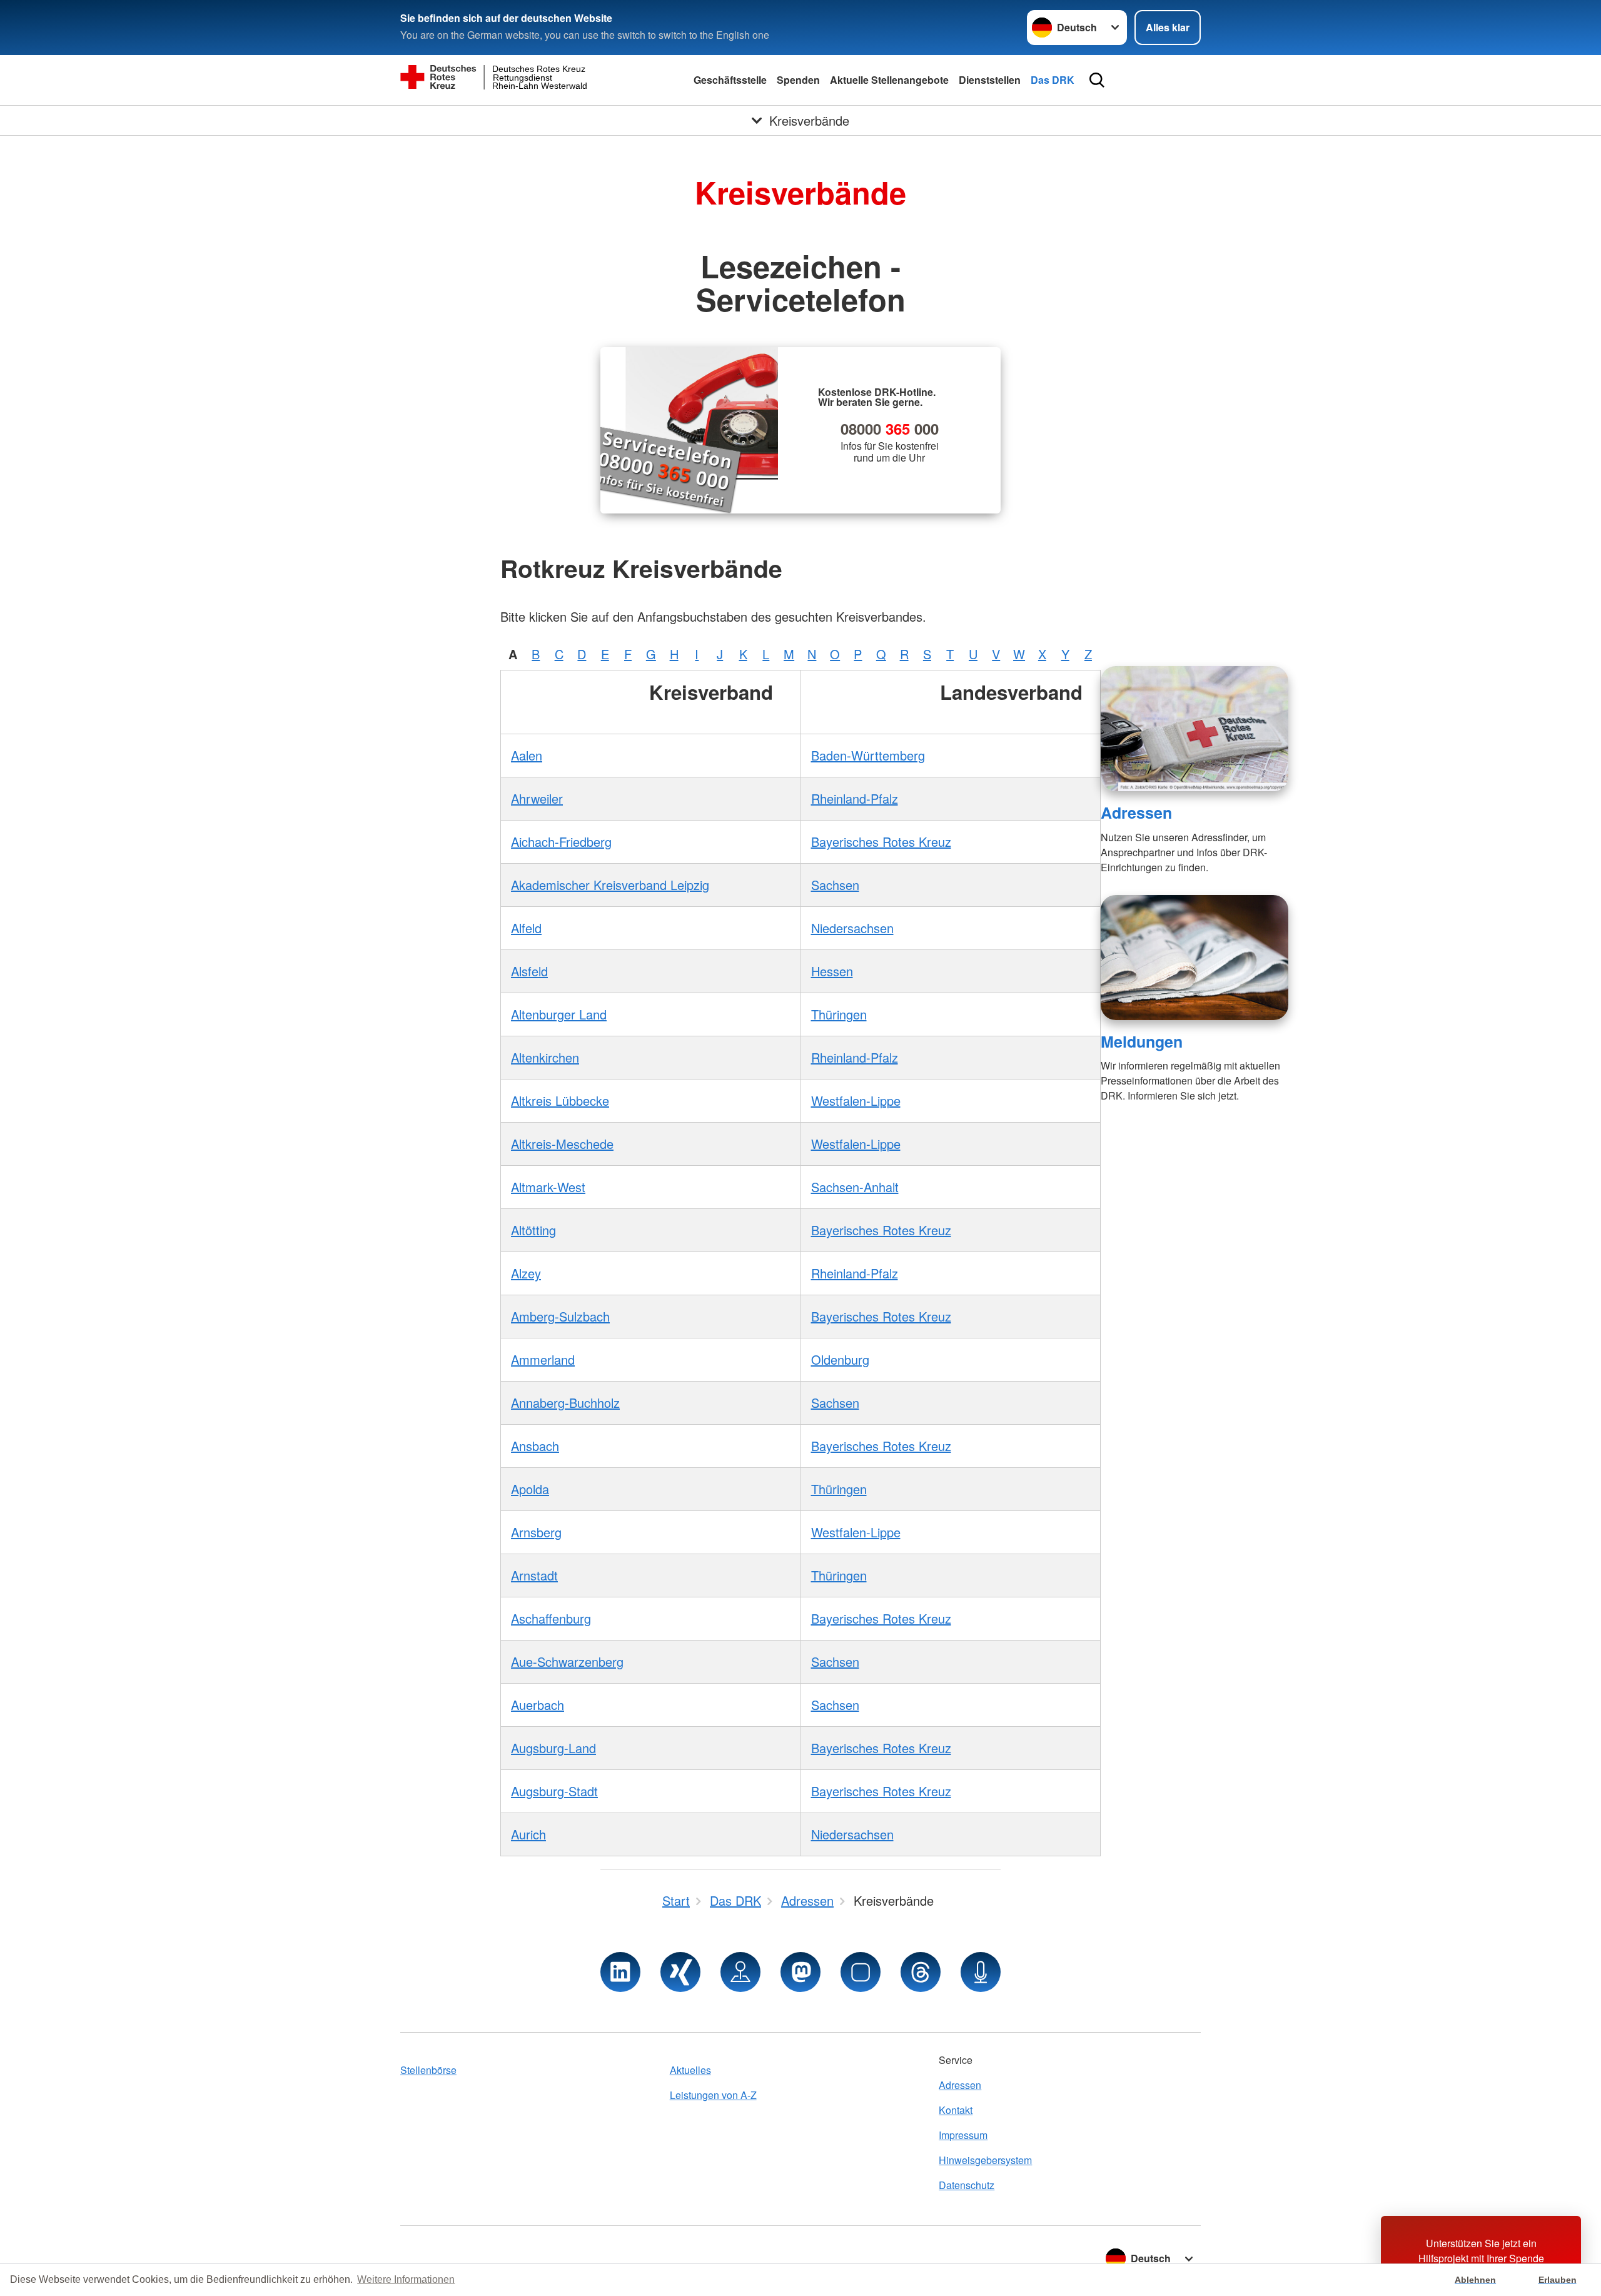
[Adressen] (1194, 729)
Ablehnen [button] (1475, 2280)
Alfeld (526, 928)
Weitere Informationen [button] (406, 2279)
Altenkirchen (545, 1057)
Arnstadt (534, 1575)
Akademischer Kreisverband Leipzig (610, 885)
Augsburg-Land (553, 1748)
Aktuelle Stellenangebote (889, 80)
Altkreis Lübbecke (560, 1100)
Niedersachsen (852, 928)
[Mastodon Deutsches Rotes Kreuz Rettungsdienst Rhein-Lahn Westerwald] (800, 1972)
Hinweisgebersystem (985, 2160)
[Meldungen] (1194, 958)
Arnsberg (536, 1532)
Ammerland (543, 1359)
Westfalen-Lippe (856, 1100)
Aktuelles (690, 2070)
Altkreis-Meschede (562, 1144)
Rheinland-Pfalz (855, 798)
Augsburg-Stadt (554, 1791)
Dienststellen (990, 80)
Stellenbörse (428, 2070)
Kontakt (956, 2110)
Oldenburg (840, 1359)
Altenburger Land (559, 1014)
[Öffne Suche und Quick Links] (1097, 80)
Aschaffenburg (551, 1618)
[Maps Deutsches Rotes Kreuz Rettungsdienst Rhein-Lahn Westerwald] (740, 1972)
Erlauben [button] (1558, 2280)
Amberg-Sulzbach (560, 1316)
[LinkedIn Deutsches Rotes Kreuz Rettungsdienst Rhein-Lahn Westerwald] (620, 1972)
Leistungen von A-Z (713, 2095)
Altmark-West (548, 1187)
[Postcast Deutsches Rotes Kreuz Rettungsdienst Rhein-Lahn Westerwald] (981, 1972)
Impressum (963, 2135)
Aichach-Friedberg (561, 842)
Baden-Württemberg (868, 755)
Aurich (528, 1834)
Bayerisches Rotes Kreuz (881, 842)
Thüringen (839, 1014)
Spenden (798, 80)
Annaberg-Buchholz (565, 1403)
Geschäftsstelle (730, 80)
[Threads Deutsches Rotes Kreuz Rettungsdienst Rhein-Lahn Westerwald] (921, 1972)
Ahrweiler (537, 798)
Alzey (526, 1273)
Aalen (527, 755)
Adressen (1136, 812)
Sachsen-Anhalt (855, 1187)
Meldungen (1142, 1041)
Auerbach (538, 1705)
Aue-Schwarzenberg (567, 1661)
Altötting (533, 1230)
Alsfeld (529, 971)
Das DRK (1053, 80)
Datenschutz (967, 2185)
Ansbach (535, 1446)
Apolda (530, 1489)
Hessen (832, 971)
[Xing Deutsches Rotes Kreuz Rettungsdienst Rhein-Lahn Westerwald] (680, 1972)
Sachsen (835, 885)
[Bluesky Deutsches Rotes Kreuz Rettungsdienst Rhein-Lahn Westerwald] (861, 1972)
